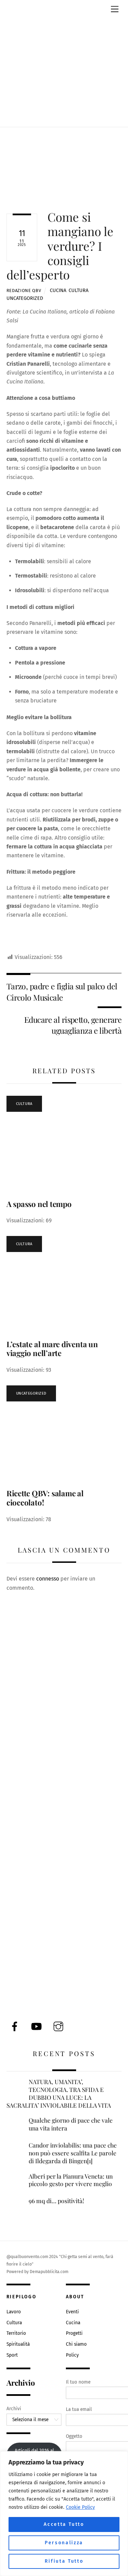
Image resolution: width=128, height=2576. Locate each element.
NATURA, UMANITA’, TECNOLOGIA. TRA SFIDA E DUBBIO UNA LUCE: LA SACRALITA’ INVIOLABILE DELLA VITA (59, 2093)
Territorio (16, 2333)
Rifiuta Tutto (64, 2561)
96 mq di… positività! (56, 2201)
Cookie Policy (80, 2507)
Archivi (14, 2409)
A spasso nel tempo (39, 1204)
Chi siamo (76, 2344)
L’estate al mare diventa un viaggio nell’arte (52, 1349)
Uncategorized (25, 298)
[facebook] (16, 2026)
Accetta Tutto (64, 2524)
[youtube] (38, 2026)
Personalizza (64, 2543)
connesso (48, 1579)
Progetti (74, 2333)
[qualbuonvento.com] (64, 109)
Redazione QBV (24, 290)
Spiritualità (18, 2344)
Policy (72, 2355)
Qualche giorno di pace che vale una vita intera (71, 2124)
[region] (64, 2514)
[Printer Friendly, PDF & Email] (40, 948)
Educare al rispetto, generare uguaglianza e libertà (73, 1025)
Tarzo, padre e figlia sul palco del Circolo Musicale (62, 992)
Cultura (79, 290)
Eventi (72, 2312)
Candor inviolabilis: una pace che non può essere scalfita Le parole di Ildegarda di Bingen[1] (73, 2153)
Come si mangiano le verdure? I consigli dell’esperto (60, 246)
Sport (12, 2355)
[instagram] (60, 2026)
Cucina (58, 290)
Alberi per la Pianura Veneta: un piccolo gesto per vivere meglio (71, 2180)
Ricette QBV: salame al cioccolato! (45, 1498)
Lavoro (14, 2312)
